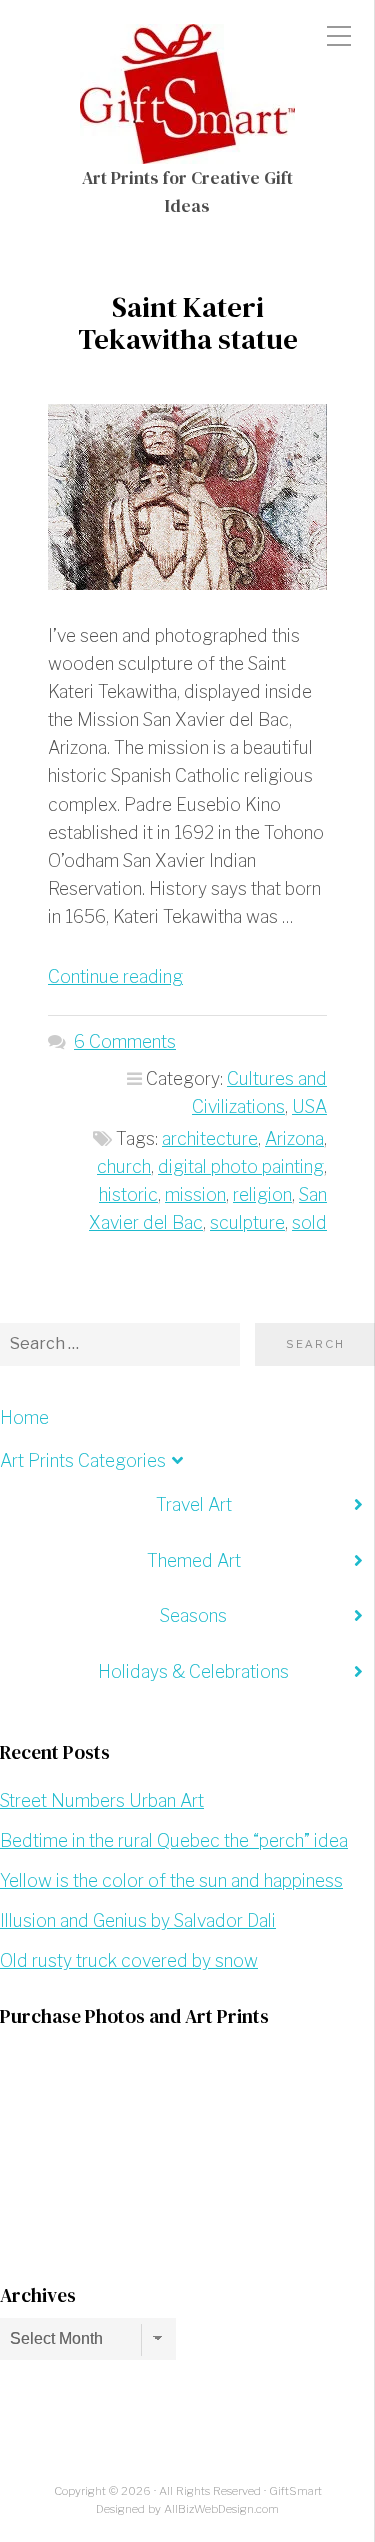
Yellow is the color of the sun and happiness (171, 1880)
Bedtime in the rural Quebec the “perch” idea (174, 1840)
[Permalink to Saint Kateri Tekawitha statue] (187, 497)
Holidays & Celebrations (193, 1671)
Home (24, 1417)
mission (195, 1194)
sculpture (247, 1222)
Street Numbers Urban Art (102, 1800)
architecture (210, 1138)
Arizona (294, 1138)
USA (309, 1106)
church (124, 1166)
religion (262, 1194)
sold (309, 1222)
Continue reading (115, 976)
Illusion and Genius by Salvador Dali (138, 1920)
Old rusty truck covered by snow (129, 1960)
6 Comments (125, 1041)
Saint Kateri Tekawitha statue (188, 323)
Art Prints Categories (83, 1460)
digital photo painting (241, 1166)
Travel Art (194, 1504)
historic (128, 1194)
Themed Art (194, 1560)
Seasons (193, 1615)
